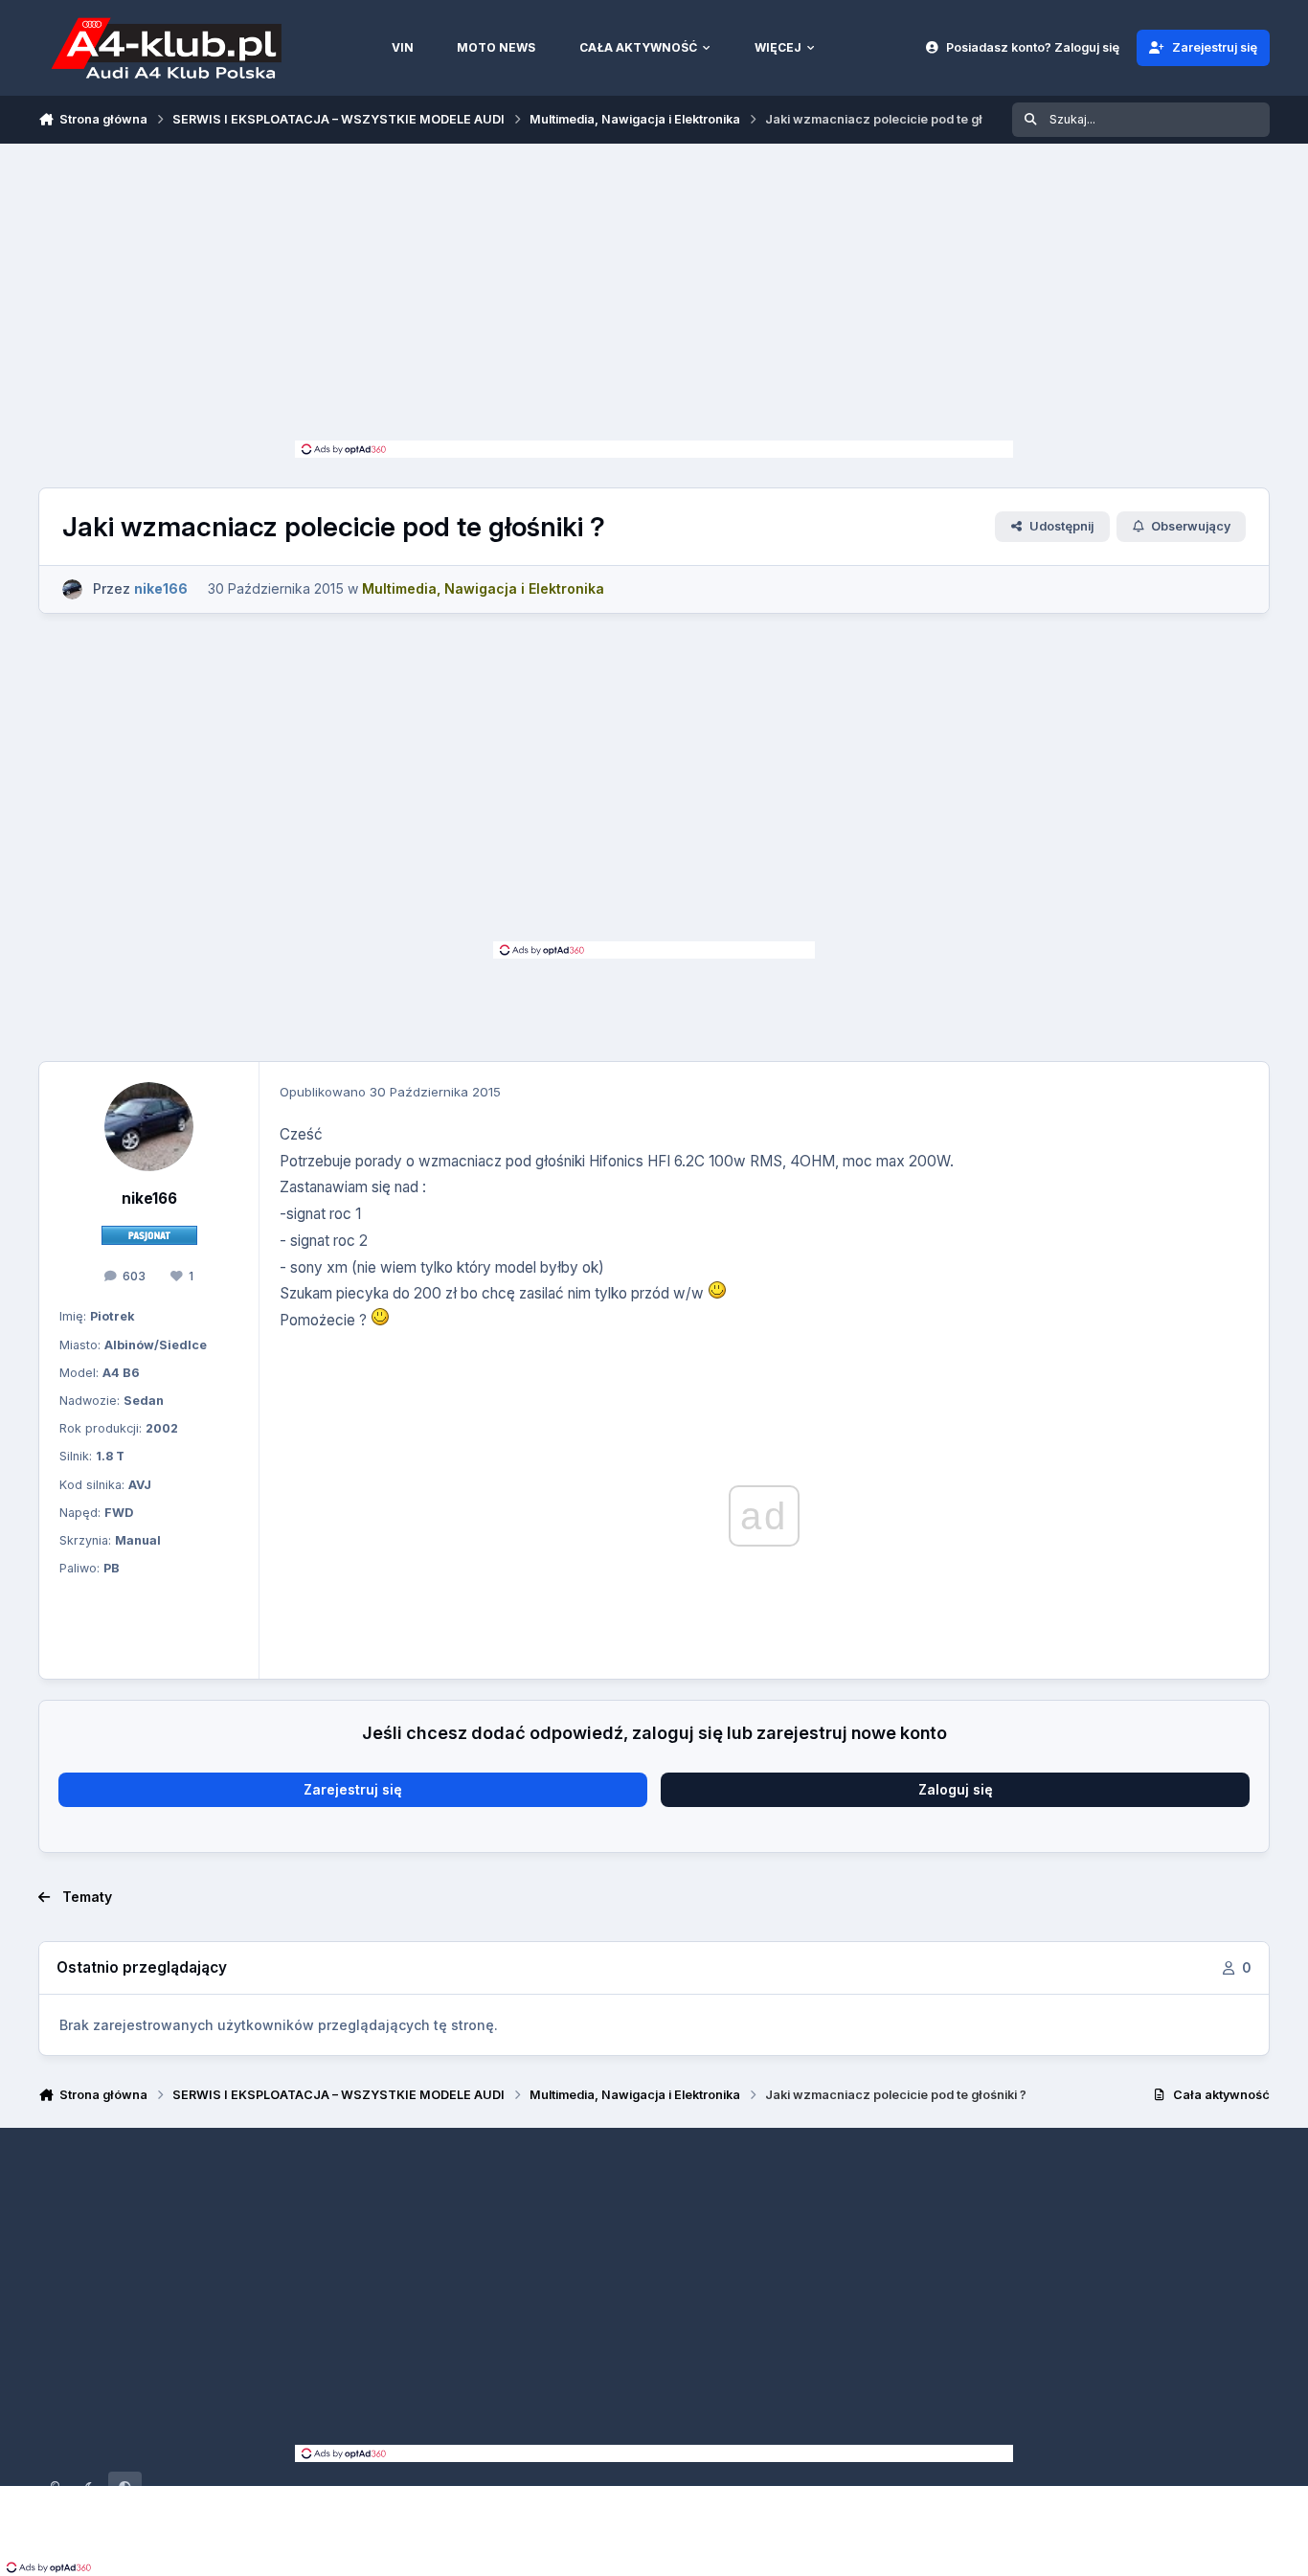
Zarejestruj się (353, 1789)
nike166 (149, 1198)
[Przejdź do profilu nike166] (72, 589)
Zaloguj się (956, 1789)
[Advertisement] (654, 297)
